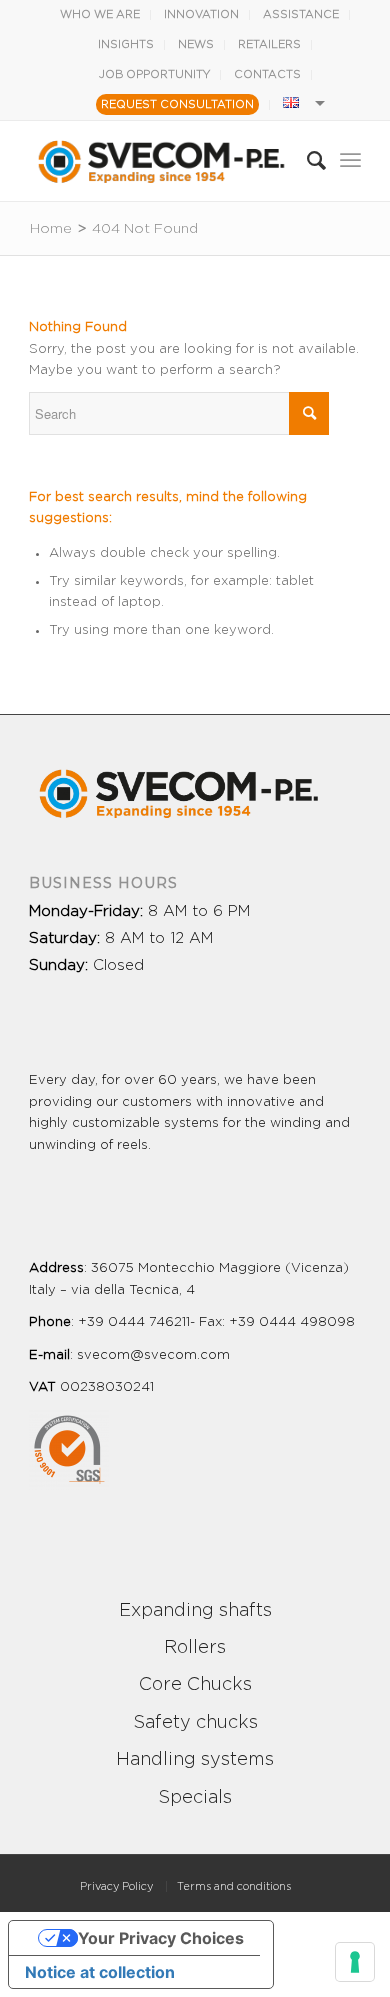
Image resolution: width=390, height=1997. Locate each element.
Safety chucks (195, 1723)
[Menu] (350, 161)
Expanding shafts (195, 1611)
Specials (195, 1798)
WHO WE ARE (100, 14)
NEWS (196, 44)
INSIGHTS (126, 44)
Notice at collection (100, 1972)
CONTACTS (267, 74)
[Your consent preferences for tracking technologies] (355, 1962)
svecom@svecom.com (153, 1355)
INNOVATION (201, 14)
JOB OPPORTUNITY (154, 74)
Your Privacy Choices (161, 1938)
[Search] (306, 161)
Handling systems (195, 1760)
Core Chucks (195, 1685)
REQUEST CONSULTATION (177, 104)
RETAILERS (269, 44)
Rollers (195, 1648)
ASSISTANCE (301, 14)
